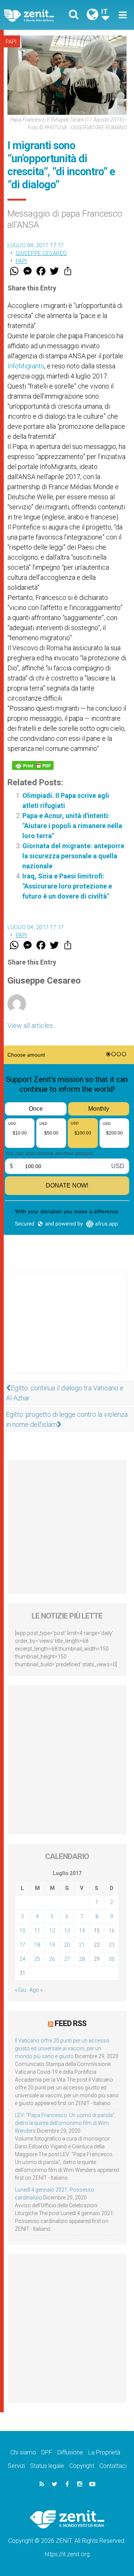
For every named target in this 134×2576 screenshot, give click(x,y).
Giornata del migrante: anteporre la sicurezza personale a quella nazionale (73, 856)
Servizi (16, 2466)
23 (112, 1945)
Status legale (47, 2466)
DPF (47, 2452)
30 (112, 1959)
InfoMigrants (26, 366)
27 (67, 1959)
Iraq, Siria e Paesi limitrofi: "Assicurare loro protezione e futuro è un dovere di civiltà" (67, 886)
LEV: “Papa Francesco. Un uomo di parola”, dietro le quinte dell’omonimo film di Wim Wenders (65, 2123)
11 (37, 1931)
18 (37, 1945)
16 (112, 1931)
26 (52, 1959)
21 (82, 1945)
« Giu (20, 1990)
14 (82, 1931)
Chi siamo (23, 2452)
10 (22, 1931)
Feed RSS (71, 2023)
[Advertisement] (67, 1330)
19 (52, 1945)
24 (22, 1959)
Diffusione (70, 2452)
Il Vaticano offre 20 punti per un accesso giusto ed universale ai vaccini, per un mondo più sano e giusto (62, 2048)
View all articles (30, 1026)
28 (82, 1959)
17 (22, 1945)
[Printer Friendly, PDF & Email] (33, 765)
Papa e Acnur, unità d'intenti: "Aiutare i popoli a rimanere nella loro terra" (72, 826)
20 (67, 1945)
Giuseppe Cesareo (41, 253)
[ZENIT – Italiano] (38, 15)
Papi (11, 42)
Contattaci (113, 2466)
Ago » (36, 1990)
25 (37, 1959)
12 (52, 1931)
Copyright (82, 2466)
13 (67, 1931)
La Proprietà (104, 2452)
